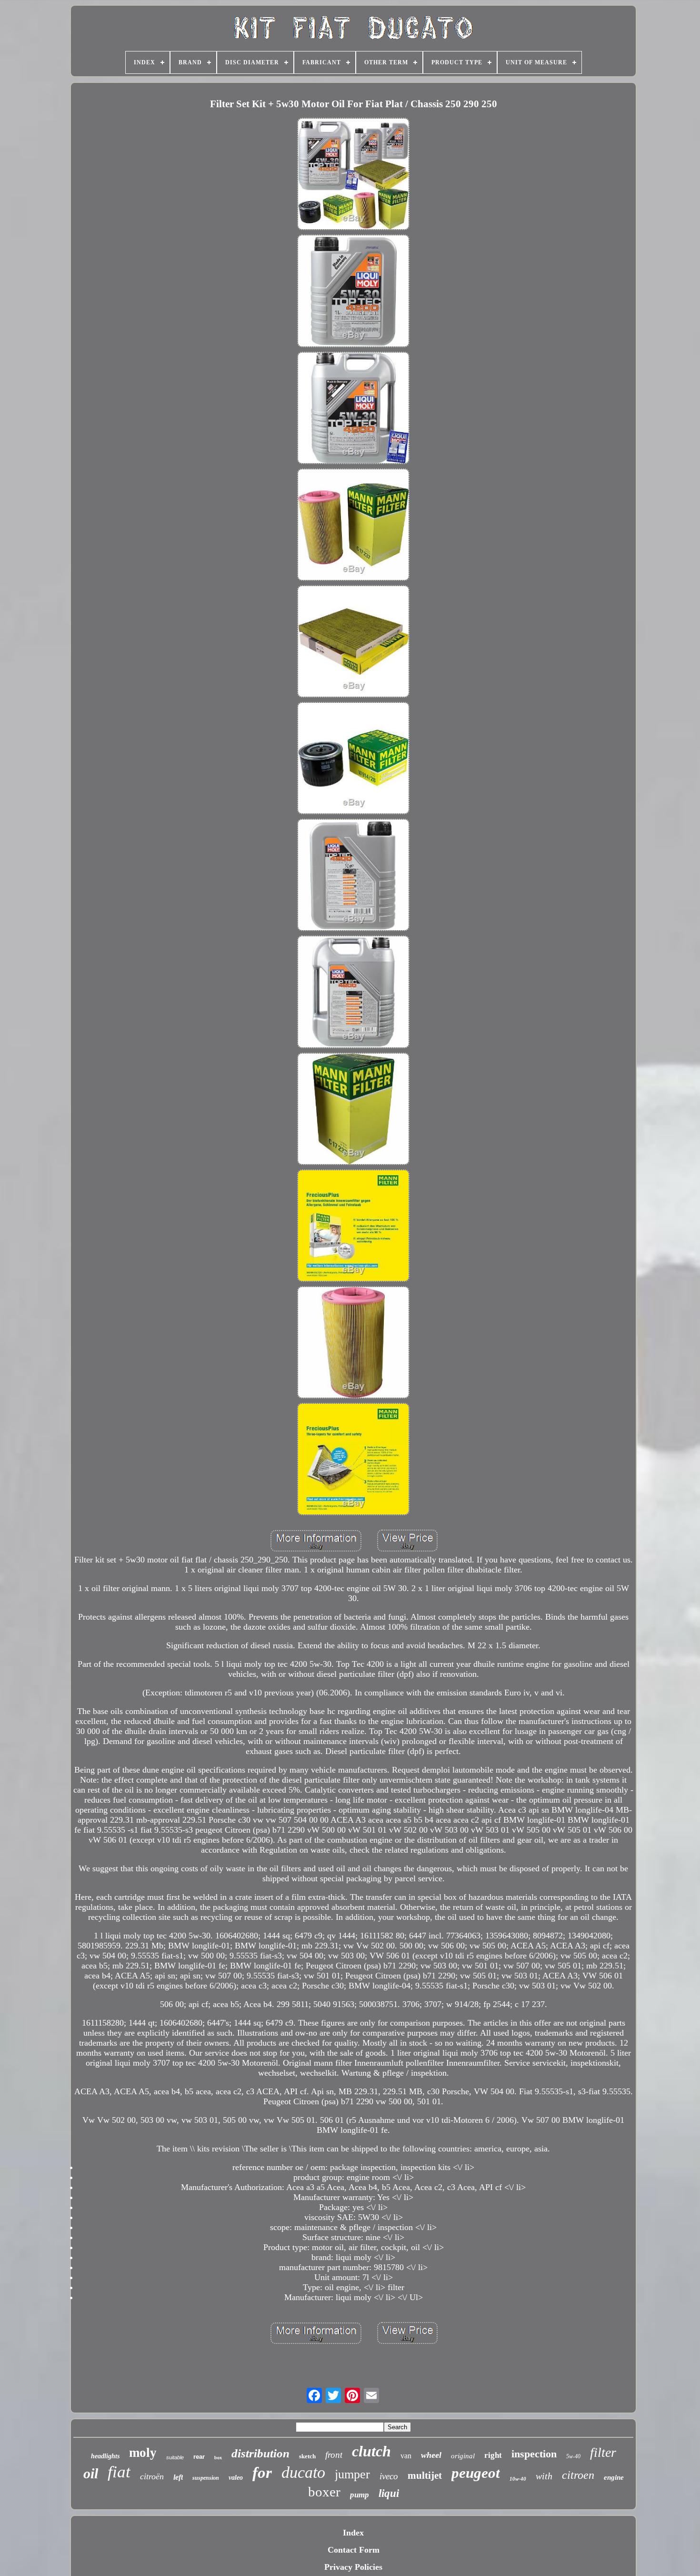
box (218, 2458)
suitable (175, 2457)
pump (360, 2495)
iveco (389, 2476)
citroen (578, 2475)
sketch (307, 2456)
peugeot (476, 2473)
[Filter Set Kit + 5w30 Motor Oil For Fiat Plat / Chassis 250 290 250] (353, 175)
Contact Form (354, 2550)
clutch (371, 2451)
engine (614, 2477)
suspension (206, 2478)
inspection (534, 2454)
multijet (425, 2475)
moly (143, 2453)
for (262, 2473)
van (406, 2456)
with (544, 2476)
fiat (119, 2472)
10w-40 (518, 2479)
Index (353, 2533)
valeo (236, 2478)
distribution (260, 2453)
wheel (431, 2455)
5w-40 (573, 2456)
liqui (389, 2493)
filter (603, 2452)
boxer (324, 2492)
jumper (352, 2474)
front (334, 2455)
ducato (303, 2472)
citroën (152, 2476)
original (463, 2456)
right (493, 2455)
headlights (105, 2456)
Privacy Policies (353, 2567)
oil (91, 2473)
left (178, 2477)
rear (199, 2457)
